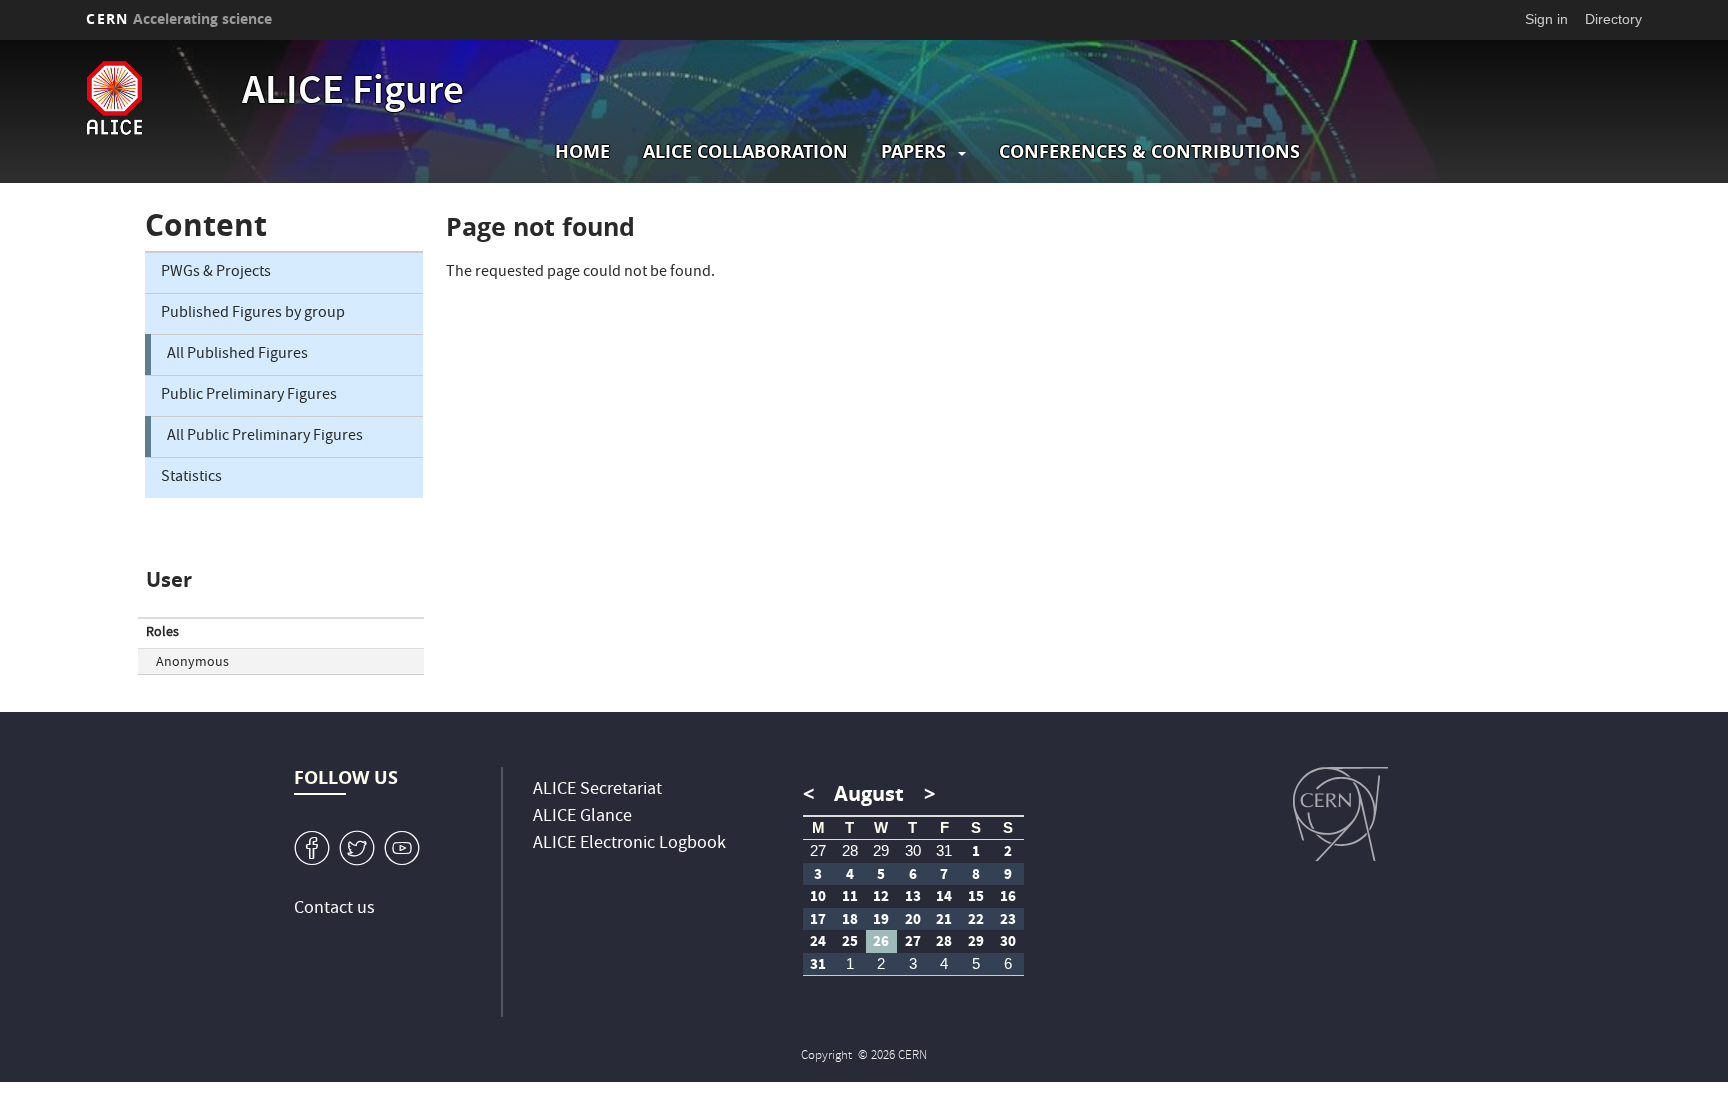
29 (881, 850)
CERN (179, 18)
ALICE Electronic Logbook (629, 844)
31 (944, 850)
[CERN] (1340, 814)
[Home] (159, 98)
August (869, 793)
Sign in (1546, 19)
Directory (1613, 19)
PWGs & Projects (216, 273)
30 (913, 850)
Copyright (828, 1056)
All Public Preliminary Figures (265, 437)
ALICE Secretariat (597, 790)
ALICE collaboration (745, 151)
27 (818, 850)
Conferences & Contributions (1149, 151)
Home (582, 151)
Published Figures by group (253, 314)
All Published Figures (237, 355)
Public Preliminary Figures (249, 396)
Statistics (191, 478)
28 (850, 850)
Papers (913, 151)
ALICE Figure (353, 94)
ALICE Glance (582, 817)
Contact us (334, 909)
